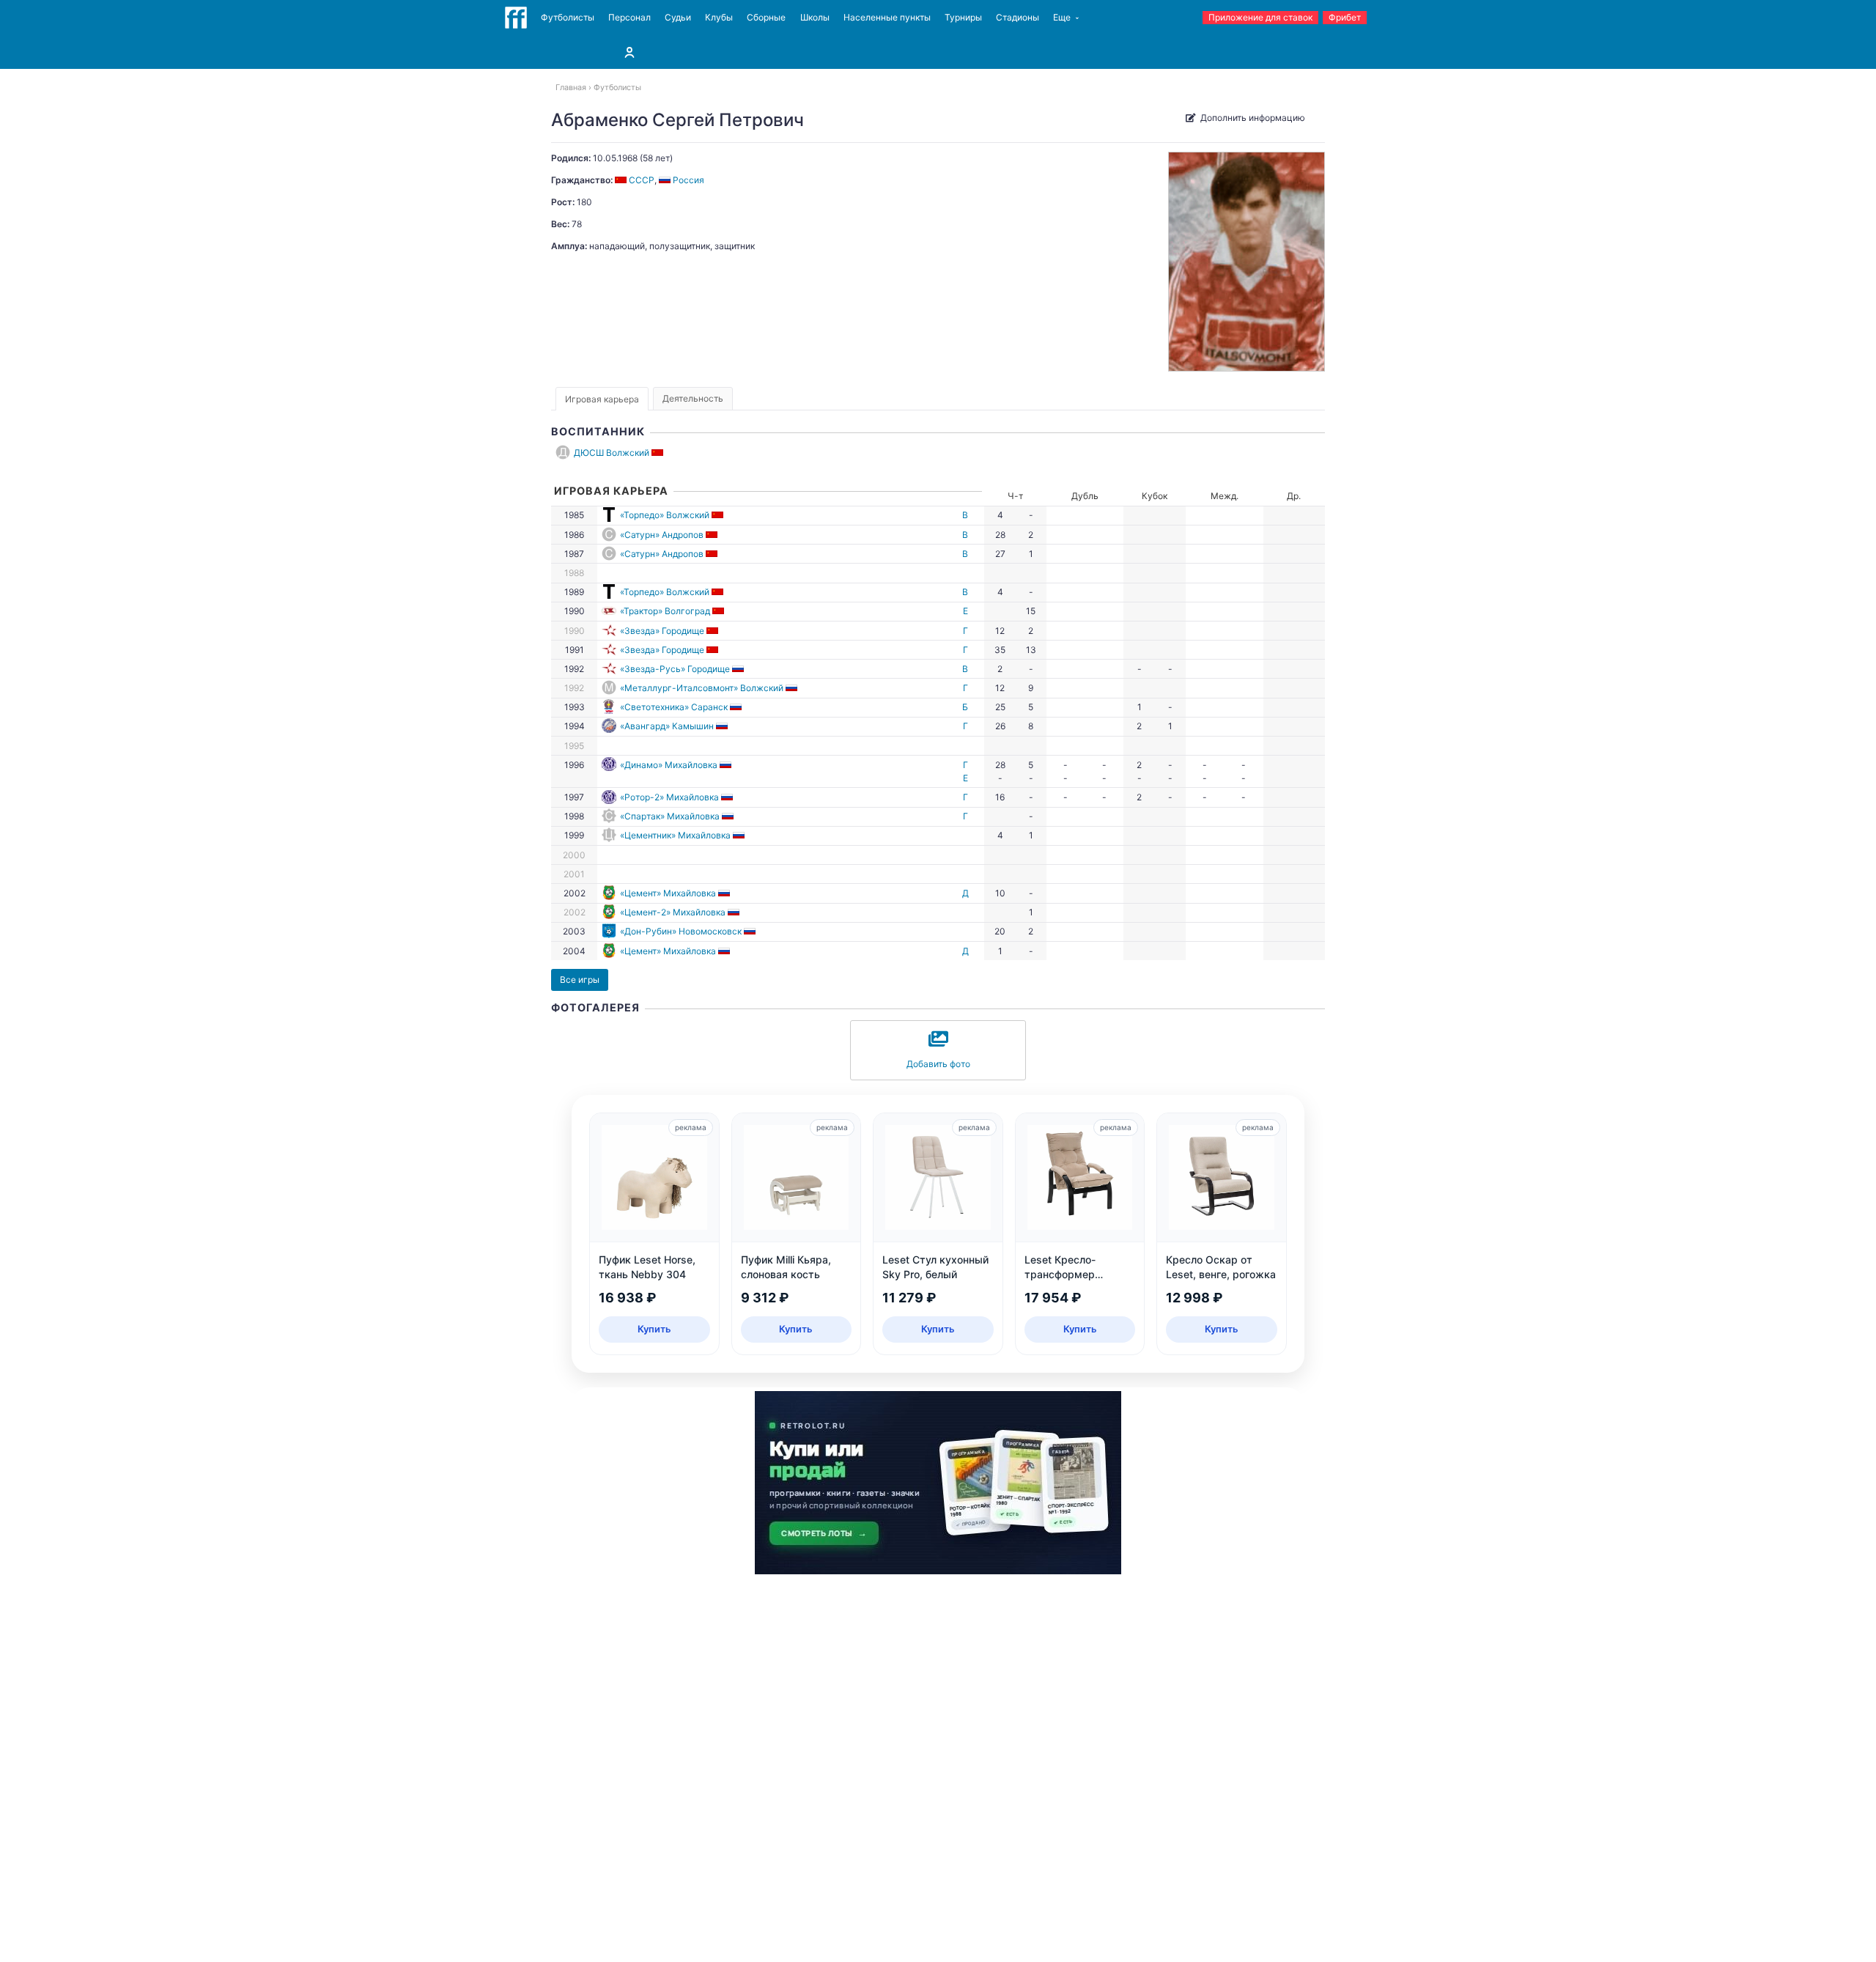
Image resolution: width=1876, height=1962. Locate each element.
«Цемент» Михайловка (668, 893)
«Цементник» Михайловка (675, 835)
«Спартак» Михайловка (670, 816)
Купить (654, 1329)
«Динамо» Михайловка (669, 765)
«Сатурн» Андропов (662, 535)
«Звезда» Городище (662, 631)
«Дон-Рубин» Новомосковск (681, 931)
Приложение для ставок (1260, 17)
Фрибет (1345, 17)
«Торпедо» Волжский (665, 515)
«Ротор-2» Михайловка (669, 797)
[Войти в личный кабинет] (629, 52)
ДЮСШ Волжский (612, 453)
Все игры (580, 980)
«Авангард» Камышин (667, 726)
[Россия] (739, 669)
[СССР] (658, 453)
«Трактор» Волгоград (665, 611)
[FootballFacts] (516, 18)
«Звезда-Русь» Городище (675, 669)
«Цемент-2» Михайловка (673, 912)
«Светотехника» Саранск (674, 707)
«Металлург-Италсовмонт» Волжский (702, 688)
